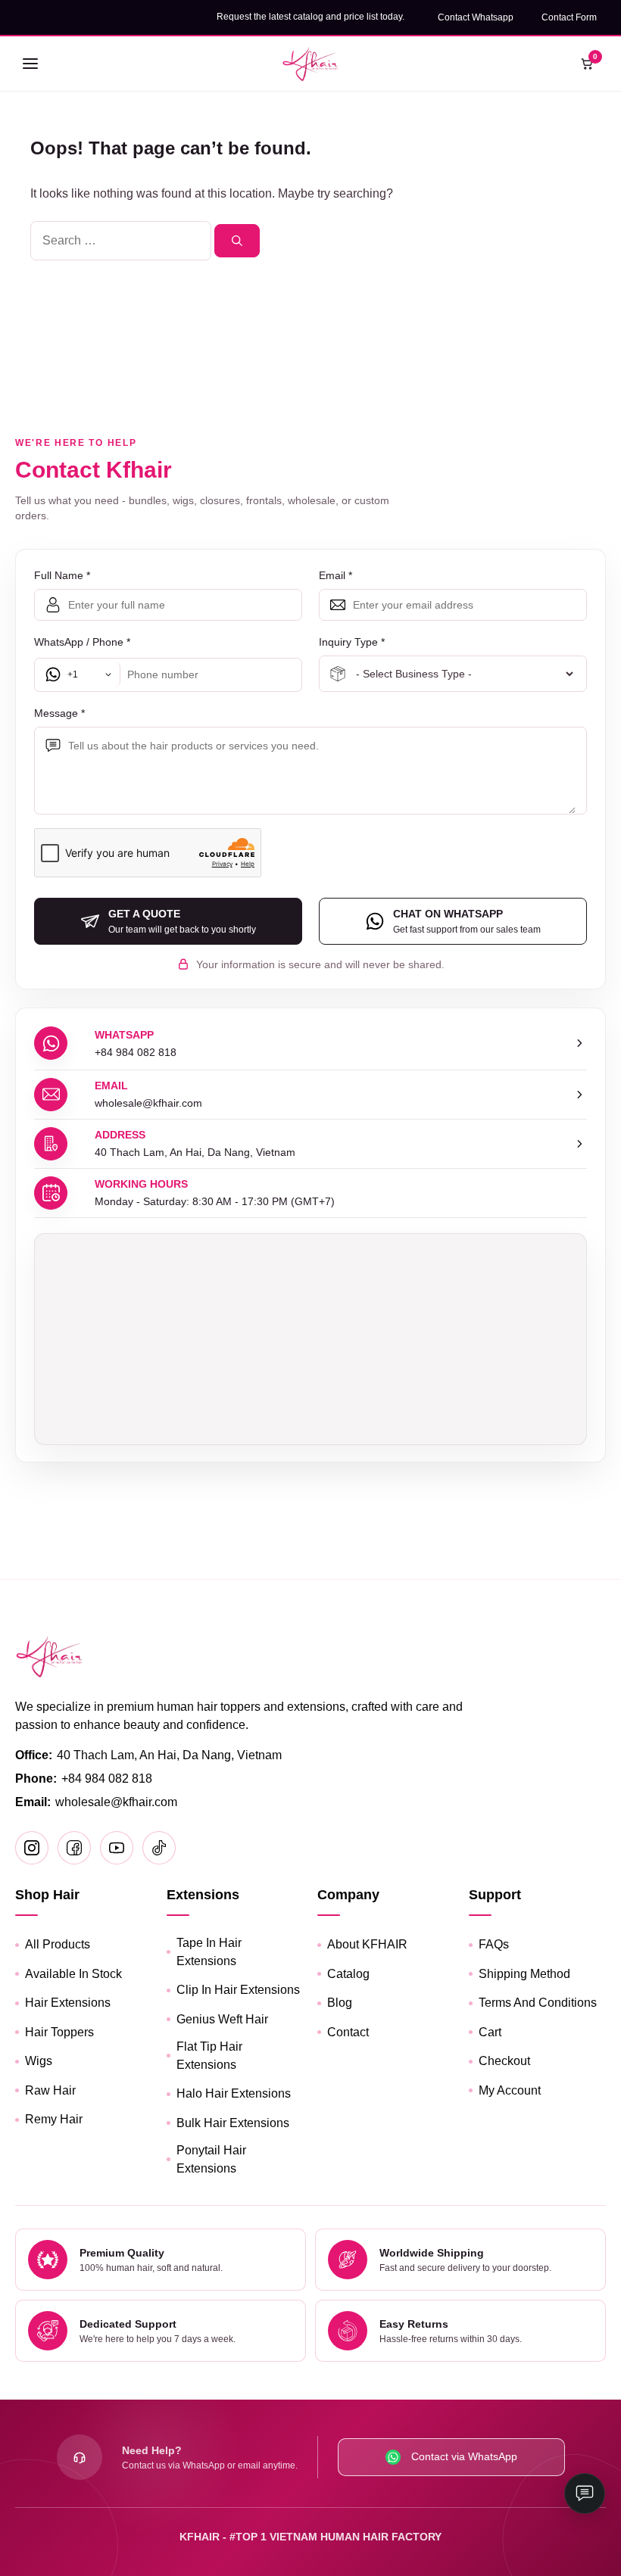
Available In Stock (73, 1974)
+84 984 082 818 (107, 1779)
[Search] (237, 241)
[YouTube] (117, 1848)
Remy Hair (54, 2119)
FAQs (494, 1944)
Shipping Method (524, 1974)
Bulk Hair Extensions (233, 2123)
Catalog (348, 1974)
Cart (490, 2032)
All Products (58, 1944)
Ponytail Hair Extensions (211, 2159)
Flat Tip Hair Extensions (209, 2056)
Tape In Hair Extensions (209, 1952)
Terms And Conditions (538, 2003)
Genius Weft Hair (222, 2019)
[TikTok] (159, 1848)
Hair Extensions (68, 2003)
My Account (510, 2090)
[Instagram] (32, 1848)
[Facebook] (74, 1848)
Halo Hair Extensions (234, 2093)
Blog (340, 2003)
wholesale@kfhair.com (116, 1802)
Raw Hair (50, 2090)
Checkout (504, 2061)
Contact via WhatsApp (464, 2456)
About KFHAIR (367, 1944)
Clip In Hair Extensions (238, 1990)
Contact (348, 2032)
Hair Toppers (59, 2032)
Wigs (39, 2061)
